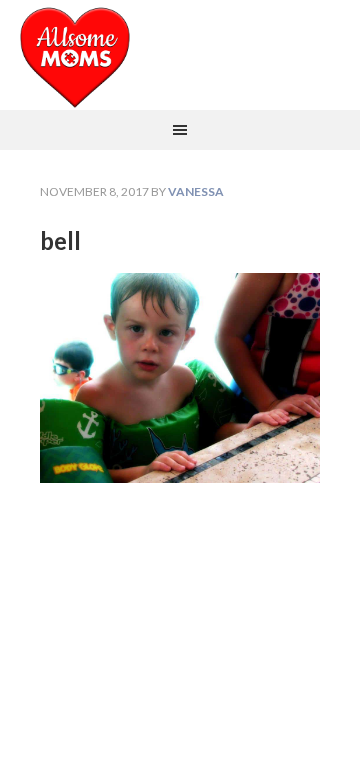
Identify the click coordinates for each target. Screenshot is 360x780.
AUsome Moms (180, 55)
